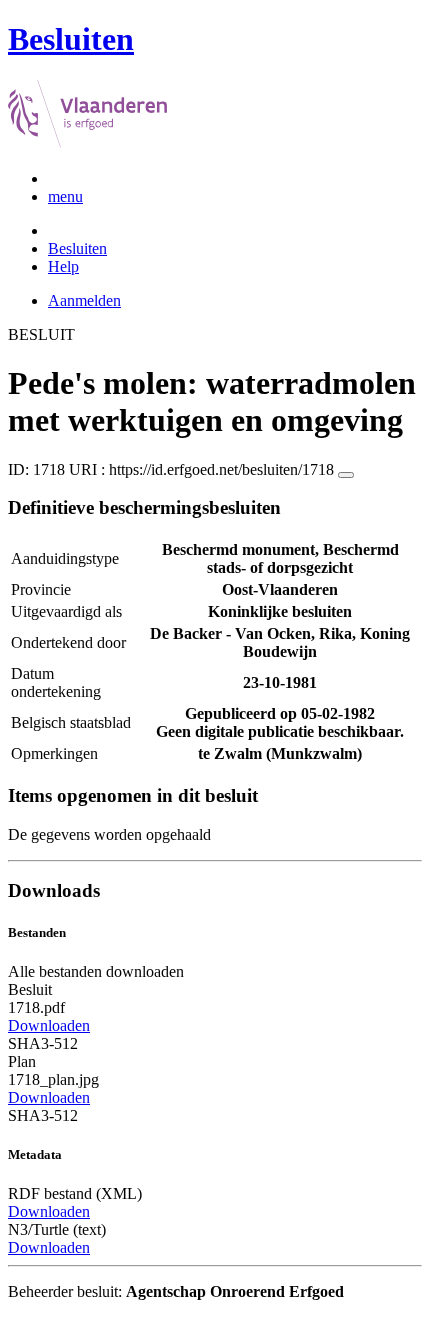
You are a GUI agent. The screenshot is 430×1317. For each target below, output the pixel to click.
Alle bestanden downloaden (96, 971)
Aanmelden (84, 300)
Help (63, 266)
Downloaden (49, 1025)
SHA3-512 (43, 1043)
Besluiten (77, 248)
